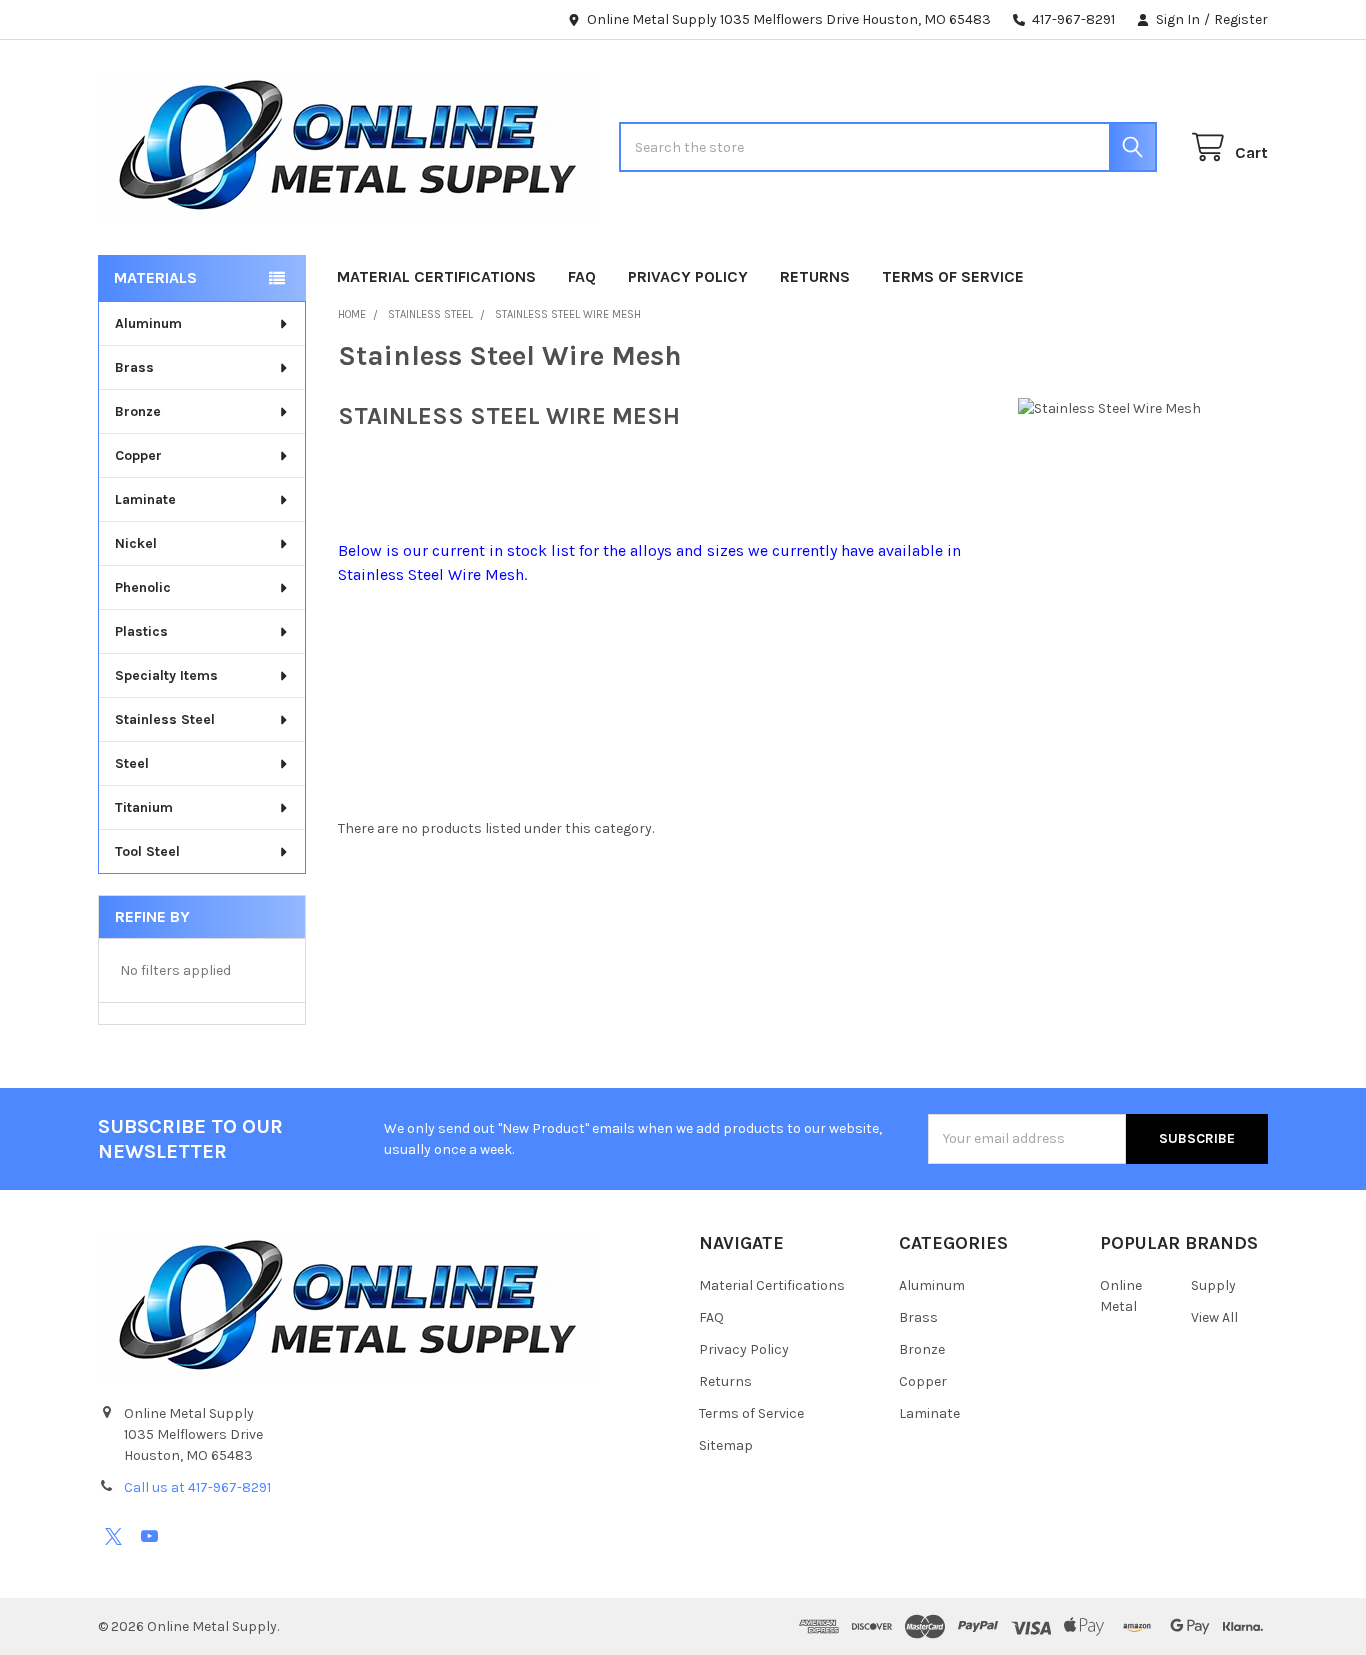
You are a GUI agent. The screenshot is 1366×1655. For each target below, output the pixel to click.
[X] (113, 1536)
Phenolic (143, 587)
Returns (815, 276)
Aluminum (148, 323)
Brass (134, 367)
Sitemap (726, 1445)
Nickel (136, 543)
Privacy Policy (688, 276)
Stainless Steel (165, 719)
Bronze (138, 411)
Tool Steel (147, 851)
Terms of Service (953, 276)
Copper (138, 455)
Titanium (144, 807)
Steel (132, 763)
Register (1241, 19)
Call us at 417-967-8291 (197, 1487)
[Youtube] (149, 1536)
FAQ (582, 276)
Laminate (145, 499)
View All (1214, 1317)
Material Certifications (436, 276)
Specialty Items (166, 675)
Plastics (141, 631)
